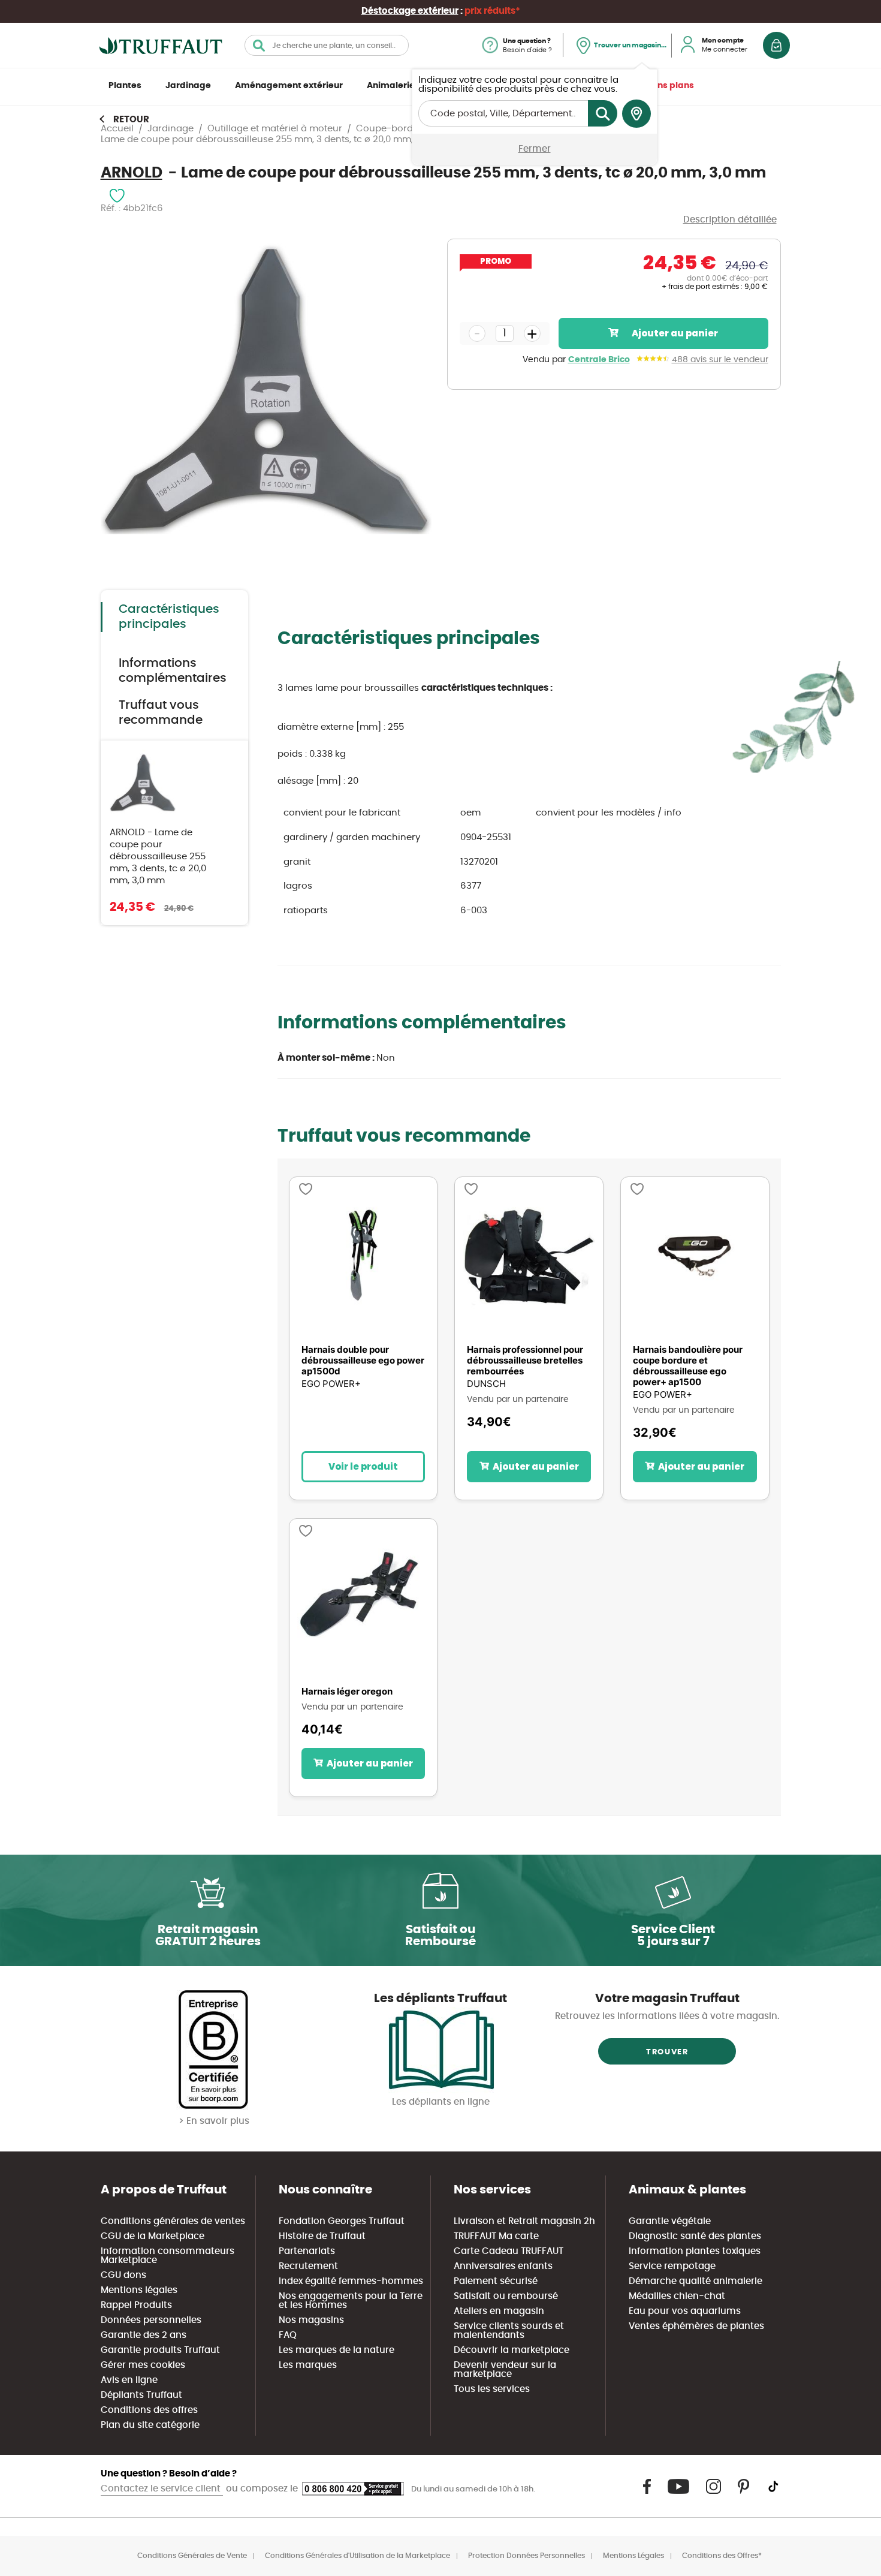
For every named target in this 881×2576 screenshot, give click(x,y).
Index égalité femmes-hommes (351, 2281)
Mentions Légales (633, 2556)
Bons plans (670, 86)
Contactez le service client (162, 2489)
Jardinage (188, 86)
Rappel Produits (136, 2305)
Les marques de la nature (337, 2350)
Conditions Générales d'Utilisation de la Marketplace (357, 2556)
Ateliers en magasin (499, 2311)
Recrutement (308, 2266)
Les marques (308, 2365)
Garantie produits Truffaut (160, 2350)
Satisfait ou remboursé (506, 2296)
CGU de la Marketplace (153, 2236)
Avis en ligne (129, 2380)
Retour (131, 120)
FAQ (288, 2335)
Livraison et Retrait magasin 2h (524, 2221)
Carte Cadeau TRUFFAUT (509, 2251)
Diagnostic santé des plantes (695, 2236)
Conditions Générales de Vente (192, 2556)
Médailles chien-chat (677, 2296)
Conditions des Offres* (722, 2556)
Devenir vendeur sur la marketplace (505, 2370)
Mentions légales (139, 2290)
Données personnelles (151, 2320)
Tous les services (492, 2389)
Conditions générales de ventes (173, 2221)
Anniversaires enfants (503, 2266)
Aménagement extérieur (289, 86)
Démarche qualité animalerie (696, 2281)
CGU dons (123, 2275)
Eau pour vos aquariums (685, 2311)
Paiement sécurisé (496, 2281)
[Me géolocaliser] (636, 114)
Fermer (535, 149)
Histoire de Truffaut (322, 2236)
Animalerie (391, 86)
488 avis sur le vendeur (720, 360)
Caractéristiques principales (169, 617)
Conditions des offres (149, 2410)
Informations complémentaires (173, 671)
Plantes (125, 86)
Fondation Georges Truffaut (342, 2221)
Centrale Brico (599, 360)
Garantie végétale (670, 2221)
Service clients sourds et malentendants (509, 2331)
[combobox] (327, 45)
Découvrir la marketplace (512, 2350)
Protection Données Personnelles (527, 2556)
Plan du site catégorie (150, 2425)
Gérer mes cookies (143, 2365)
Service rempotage (672, 2266)
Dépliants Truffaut (141, 2395)
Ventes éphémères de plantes (696, 2326)
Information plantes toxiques (695, 2251)
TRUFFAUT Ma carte (496, 2236)
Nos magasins (311, 2320)
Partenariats (307, 2251)
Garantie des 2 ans (144, 2335)
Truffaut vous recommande (161, 713)
